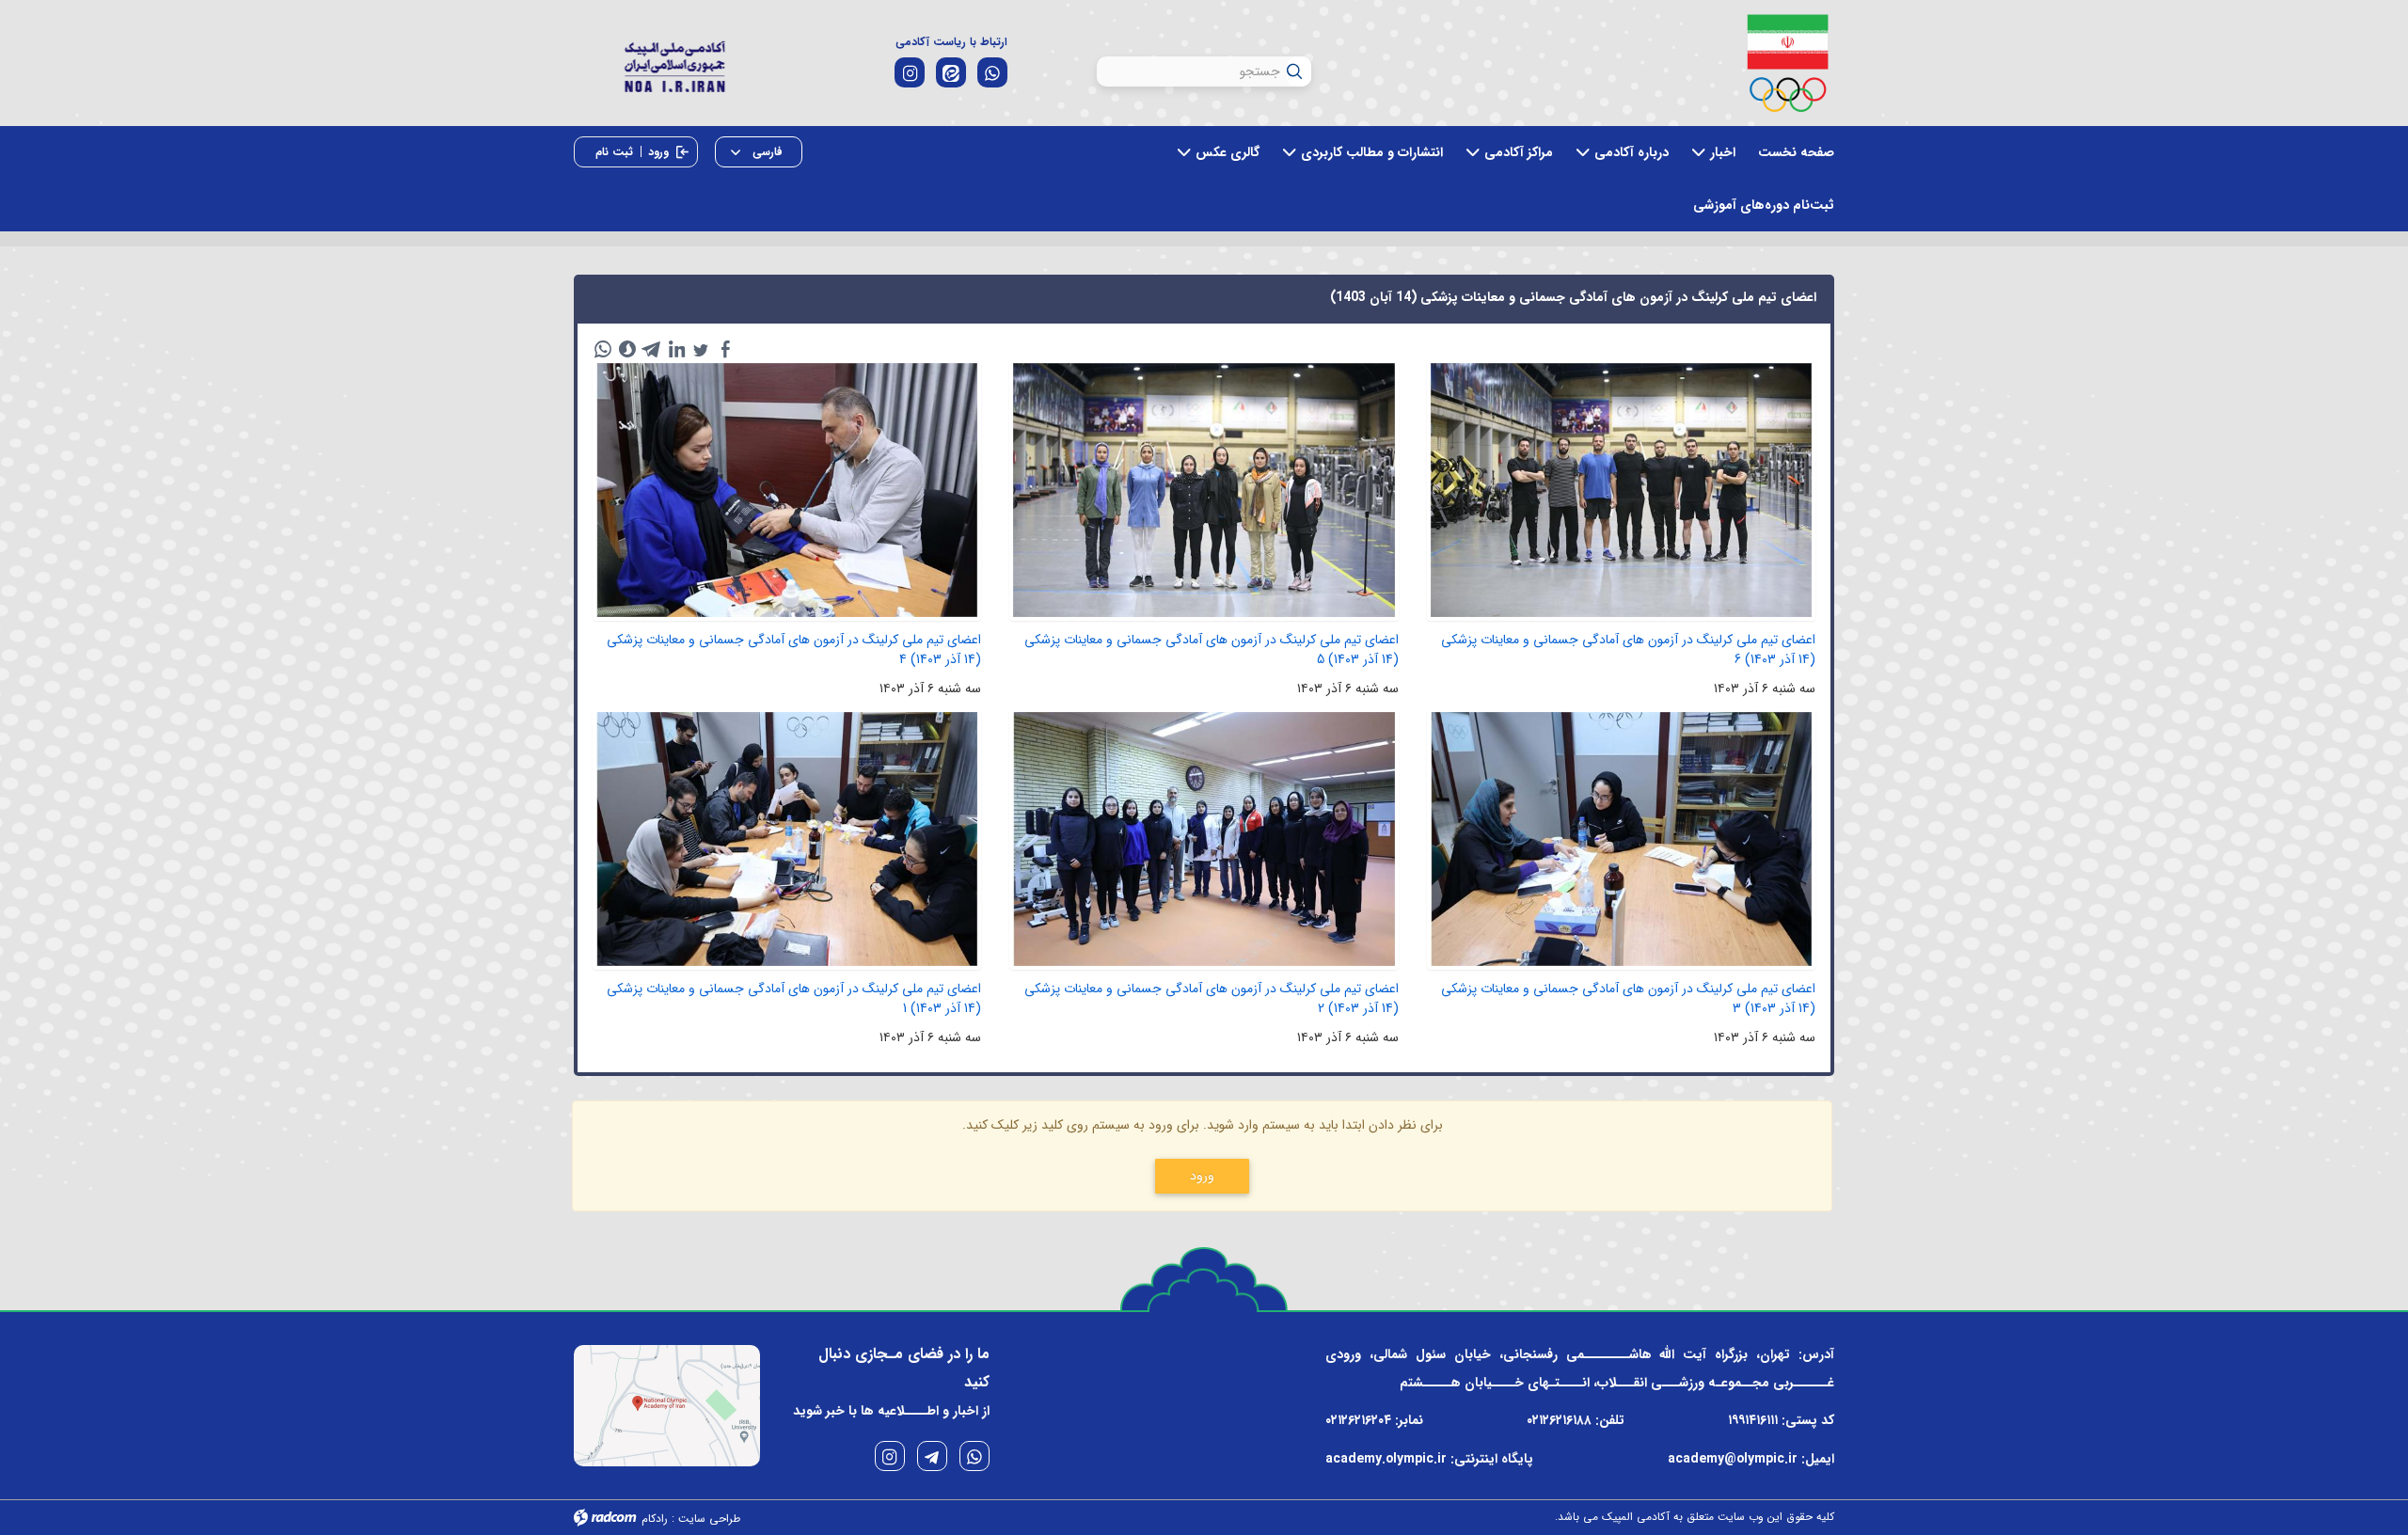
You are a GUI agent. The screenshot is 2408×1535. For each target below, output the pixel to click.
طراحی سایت (709, 1519)
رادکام (655, 1519)
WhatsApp (974, 1456)
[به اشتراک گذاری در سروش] (627, 349)
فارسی (766, 152)
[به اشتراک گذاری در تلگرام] (652, 349)
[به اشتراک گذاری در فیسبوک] (725, 349)
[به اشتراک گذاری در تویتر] (701, 349)
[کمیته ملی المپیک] (1788, 63)
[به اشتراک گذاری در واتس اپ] (603, 349)
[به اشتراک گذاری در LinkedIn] (676, 349)
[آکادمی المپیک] (674, 64)
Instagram (890, 1456)
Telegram (932, 1456)
